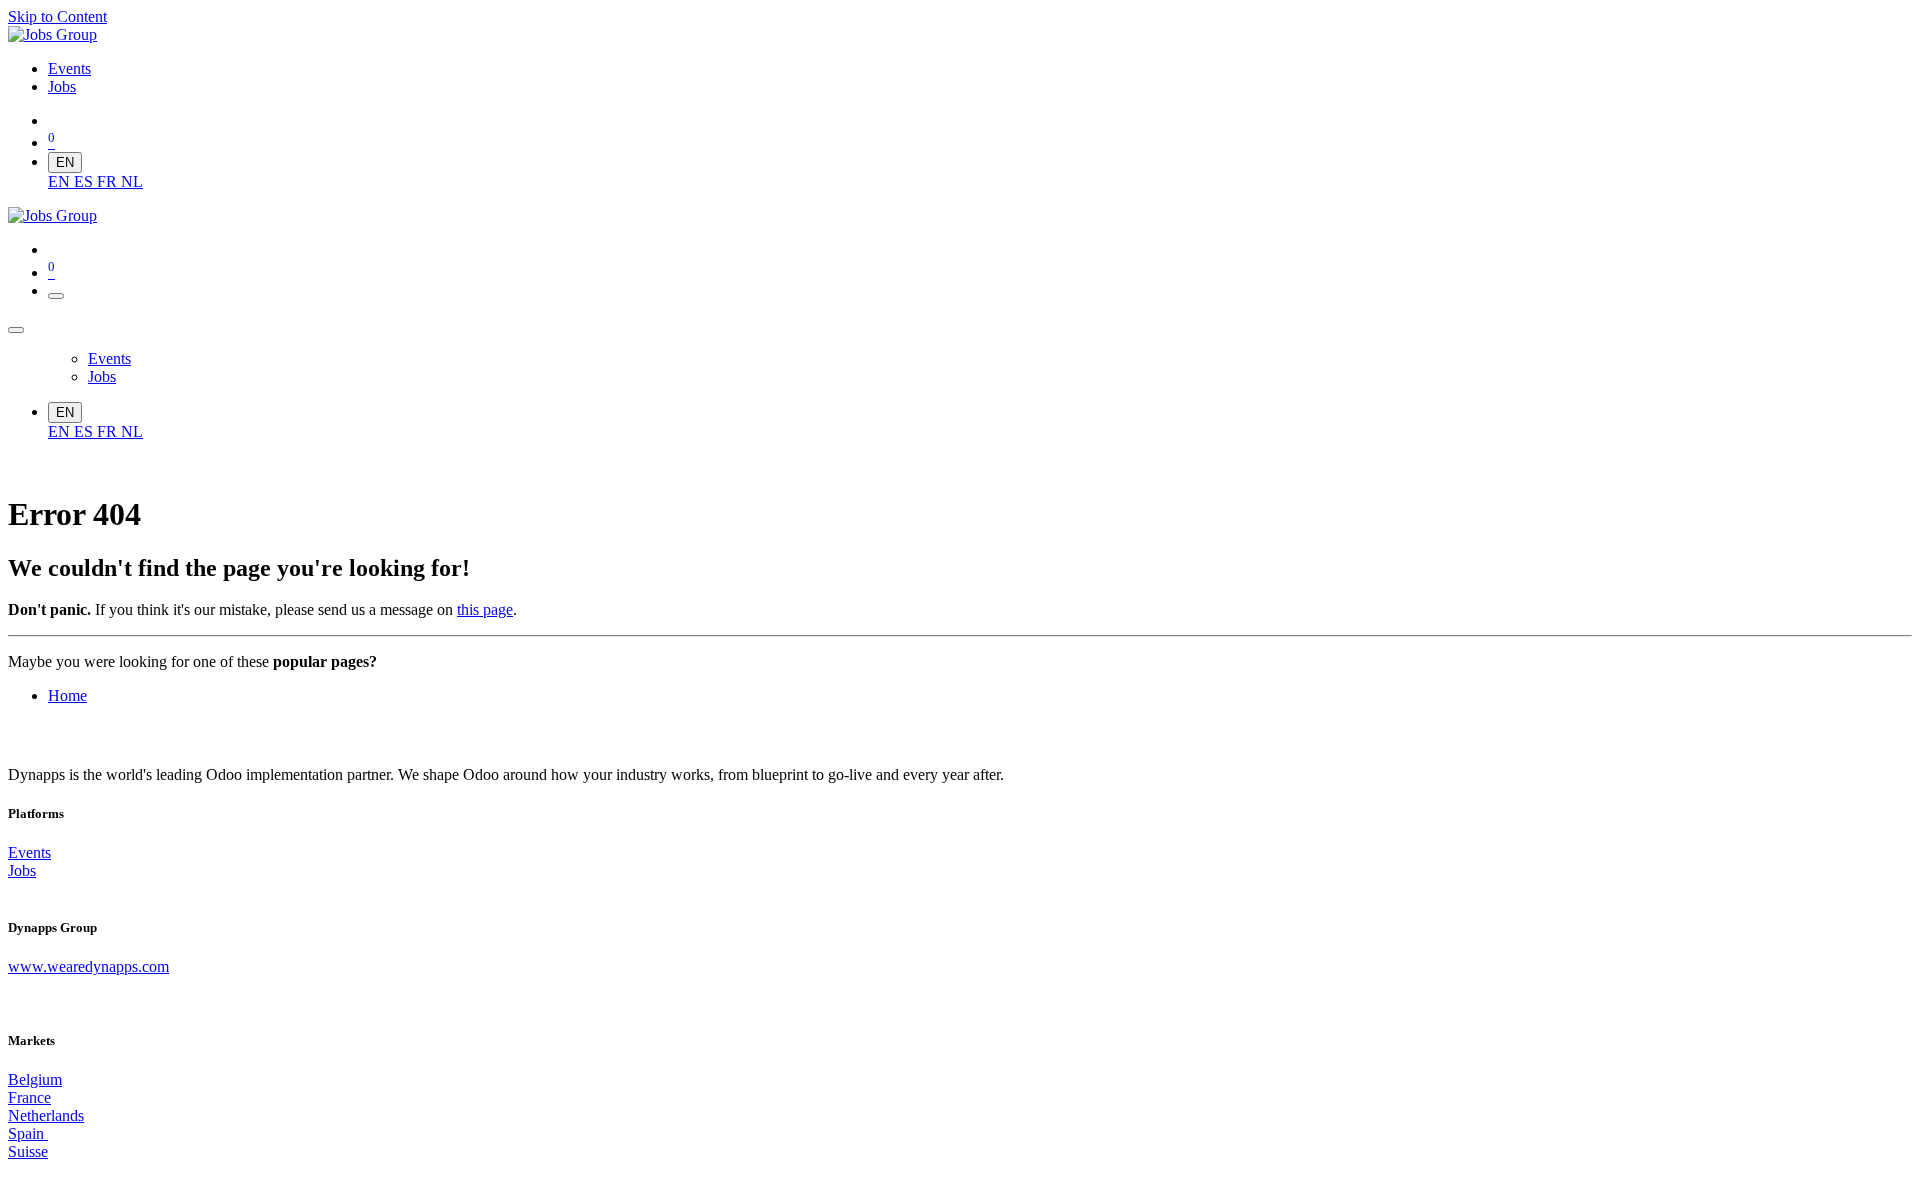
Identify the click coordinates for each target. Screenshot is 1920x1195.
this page (485, 609)
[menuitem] (69, 68)
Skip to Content (57, 16)
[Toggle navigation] (56, 296)
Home (67, 695)
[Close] (16, 330)
